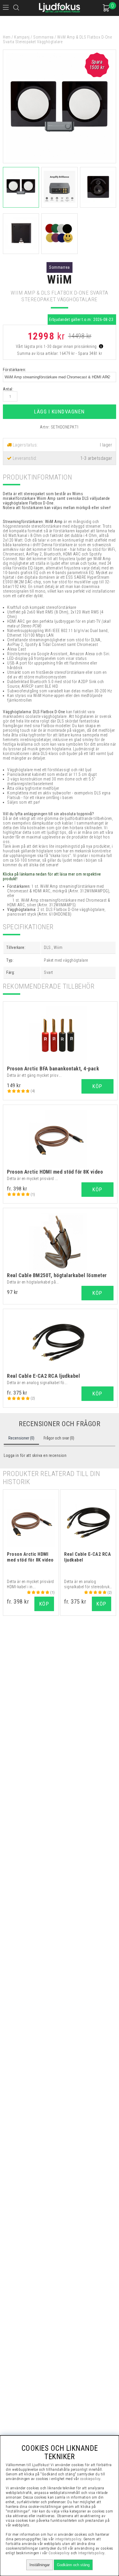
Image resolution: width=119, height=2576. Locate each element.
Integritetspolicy (91, 2553)
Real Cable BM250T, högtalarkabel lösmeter (57, 1275)
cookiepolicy (90, 2479)
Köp (97, 1189)
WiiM (59, 280)
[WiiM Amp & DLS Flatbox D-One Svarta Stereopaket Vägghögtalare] (59, 162)
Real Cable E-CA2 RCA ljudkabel (43, 1376)
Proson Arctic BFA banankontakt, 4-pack (53, 1069)
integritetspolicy (68, 2539)
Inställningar (40, 2565)
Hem (7, 37)
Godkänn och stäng (73, 2565)
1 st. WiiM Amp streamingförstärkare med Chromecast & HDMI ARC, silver (59, 903)
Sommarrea (43, 37)
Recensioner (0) (21, 1438)
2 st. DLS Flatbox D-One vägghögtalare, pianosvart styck (56, 912)
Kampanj (22, 37)
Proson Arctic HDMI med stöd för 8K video (55, 1172)
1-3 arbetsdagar (96, 458)
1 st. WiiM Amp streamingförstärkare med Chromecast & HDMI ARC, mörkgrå (58, 889)
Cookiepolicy (59, 2553)
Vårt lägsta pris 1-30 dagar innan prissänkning (57, 346)
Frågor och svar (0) (59, 1438)
